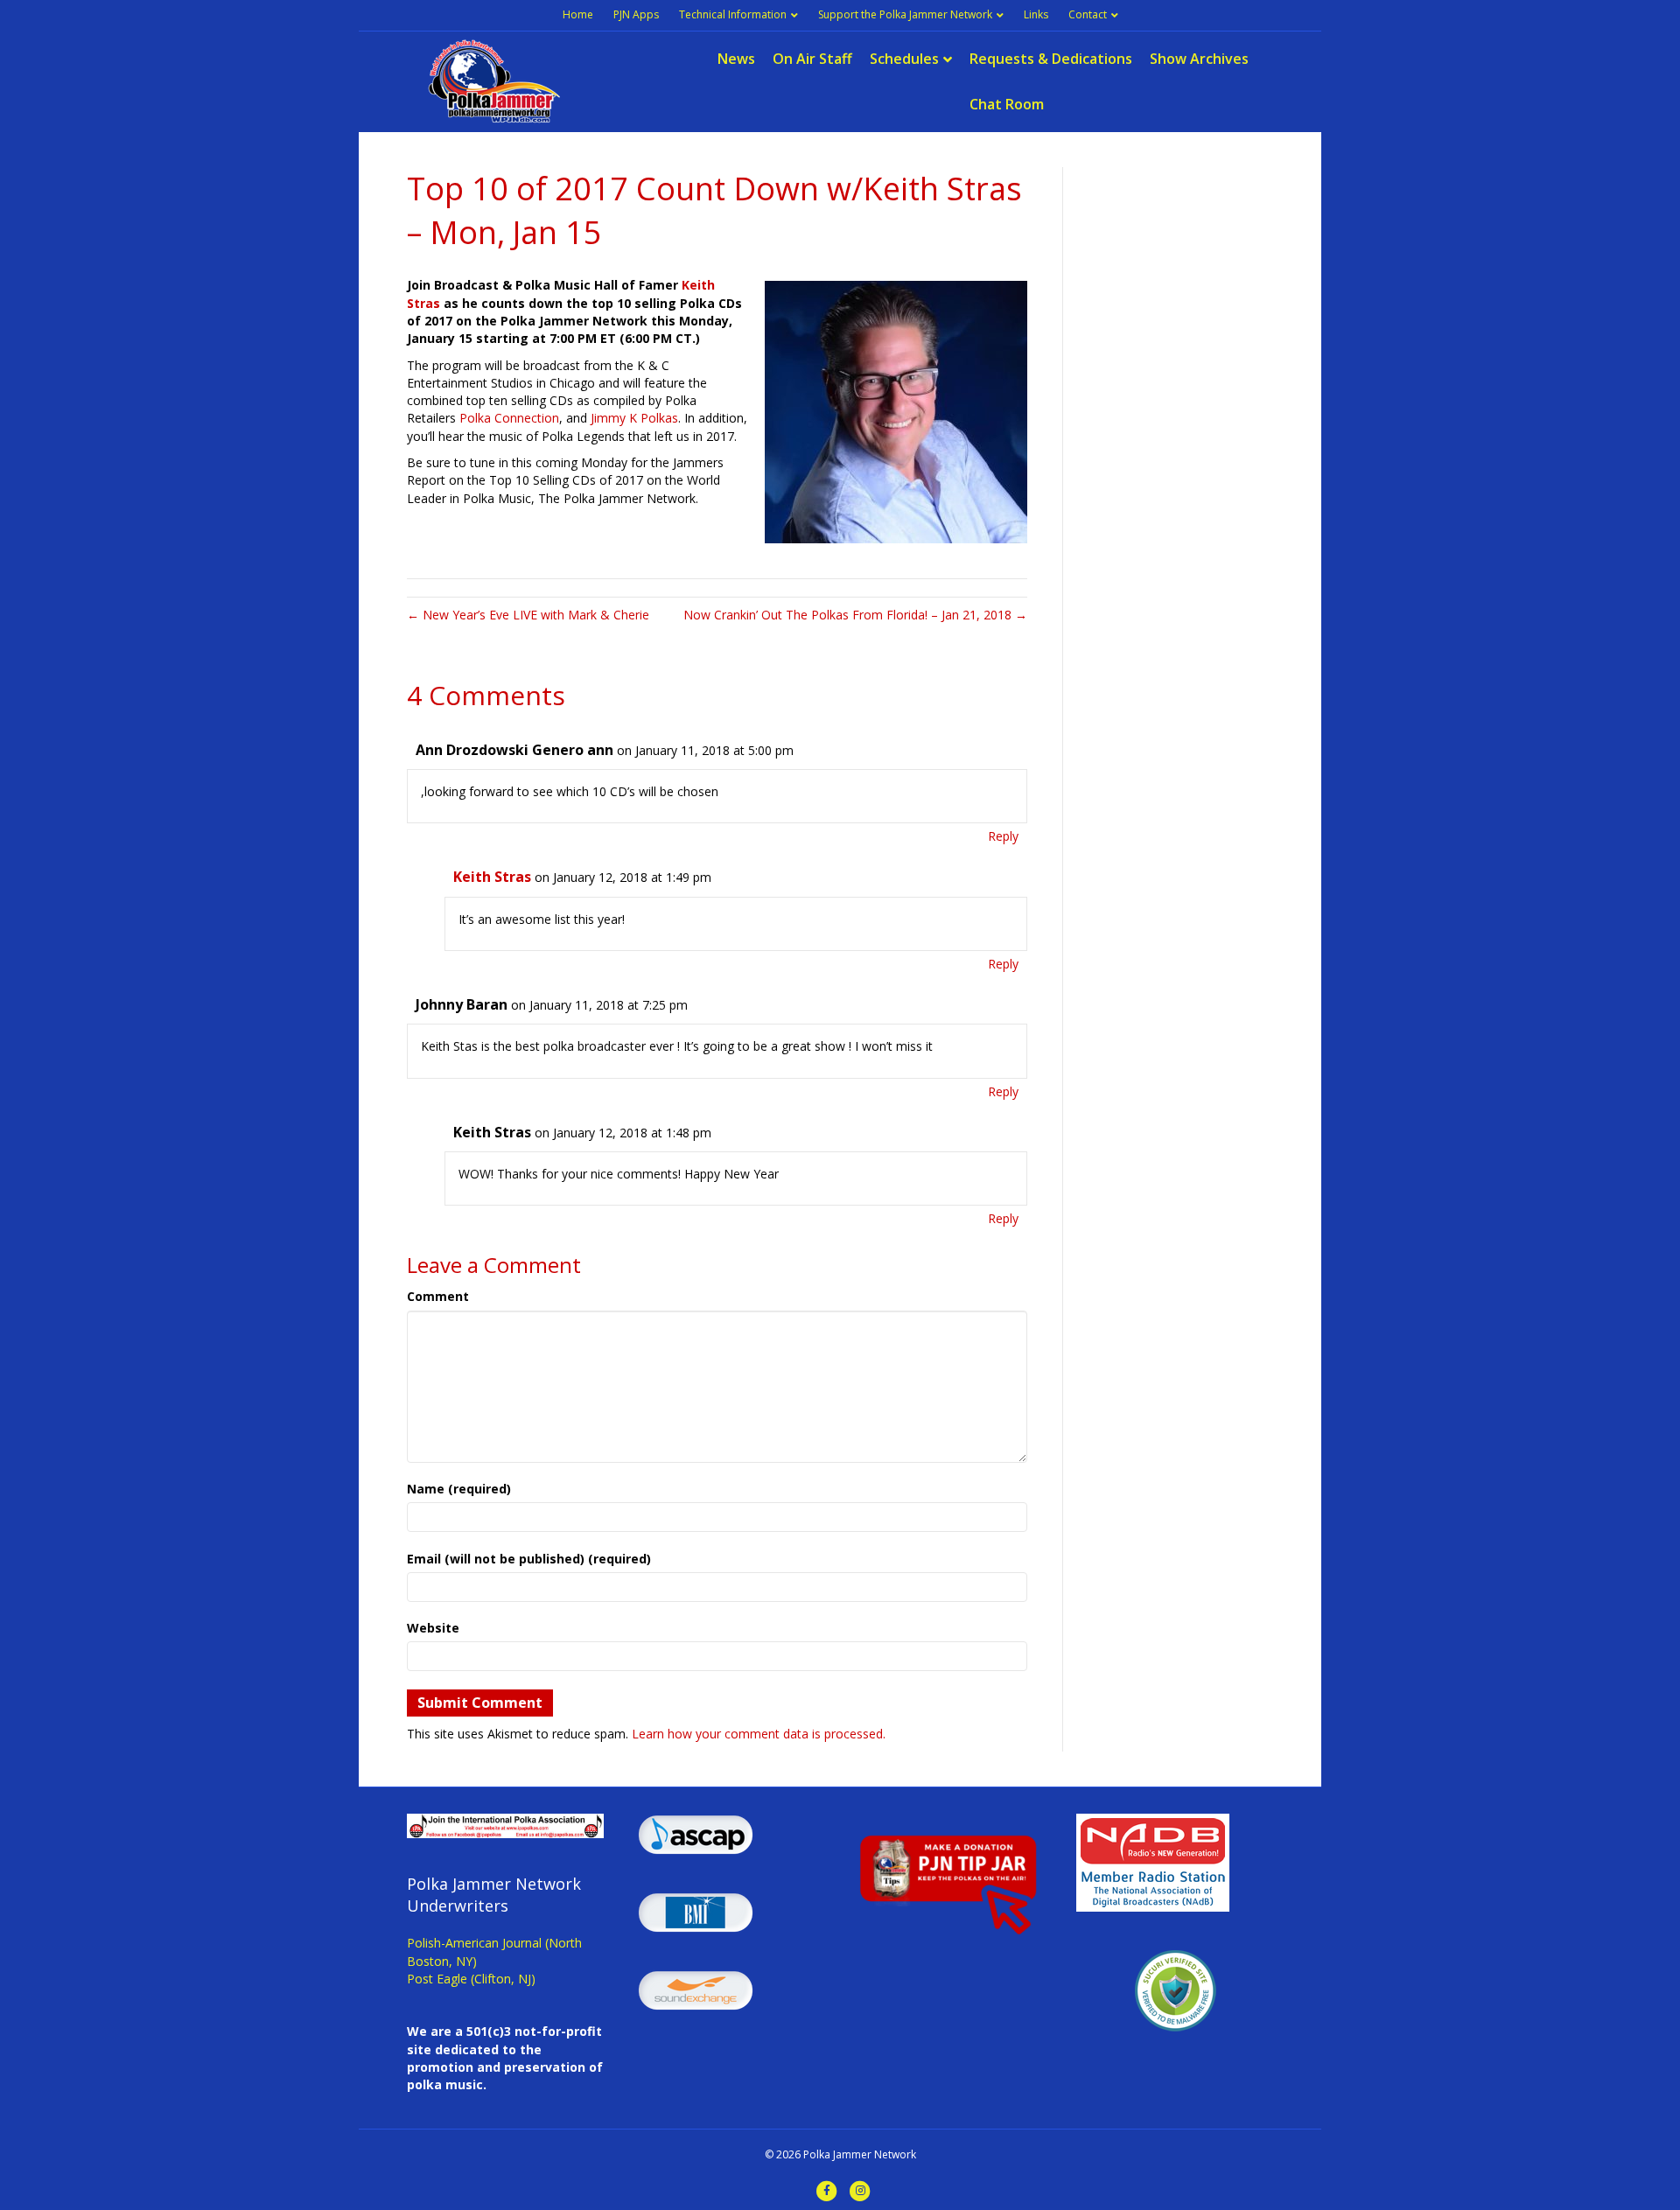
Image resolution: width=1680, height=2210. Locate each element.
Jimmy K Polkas (634, 418)
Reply (1003, 836)
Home (578, 14)
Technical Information (733, 14)
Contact (1088, 14)
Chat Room (1007, 104)
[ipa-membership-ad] (505, 1825)
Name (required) (459, 1489)
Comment (438, 1296)
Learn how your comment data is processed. (759, 1734)
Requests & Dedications (1051, 59)
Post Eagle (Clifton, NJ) (471, 1979)
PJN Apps (636, 14)
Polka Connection (509, 418)
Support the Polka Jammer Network (905, 14)
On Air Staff (812, 59)
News (736, 59)
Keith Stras (492, 877)
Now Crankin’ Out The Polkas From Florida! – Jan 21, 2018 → (855, 615)
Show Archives (1199, 59)
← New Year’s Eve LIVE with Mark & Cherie (528, 615)
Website (433, 1628)
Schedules (904, 59)
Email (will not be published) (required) (529, 1559)
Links (1036, 14)
